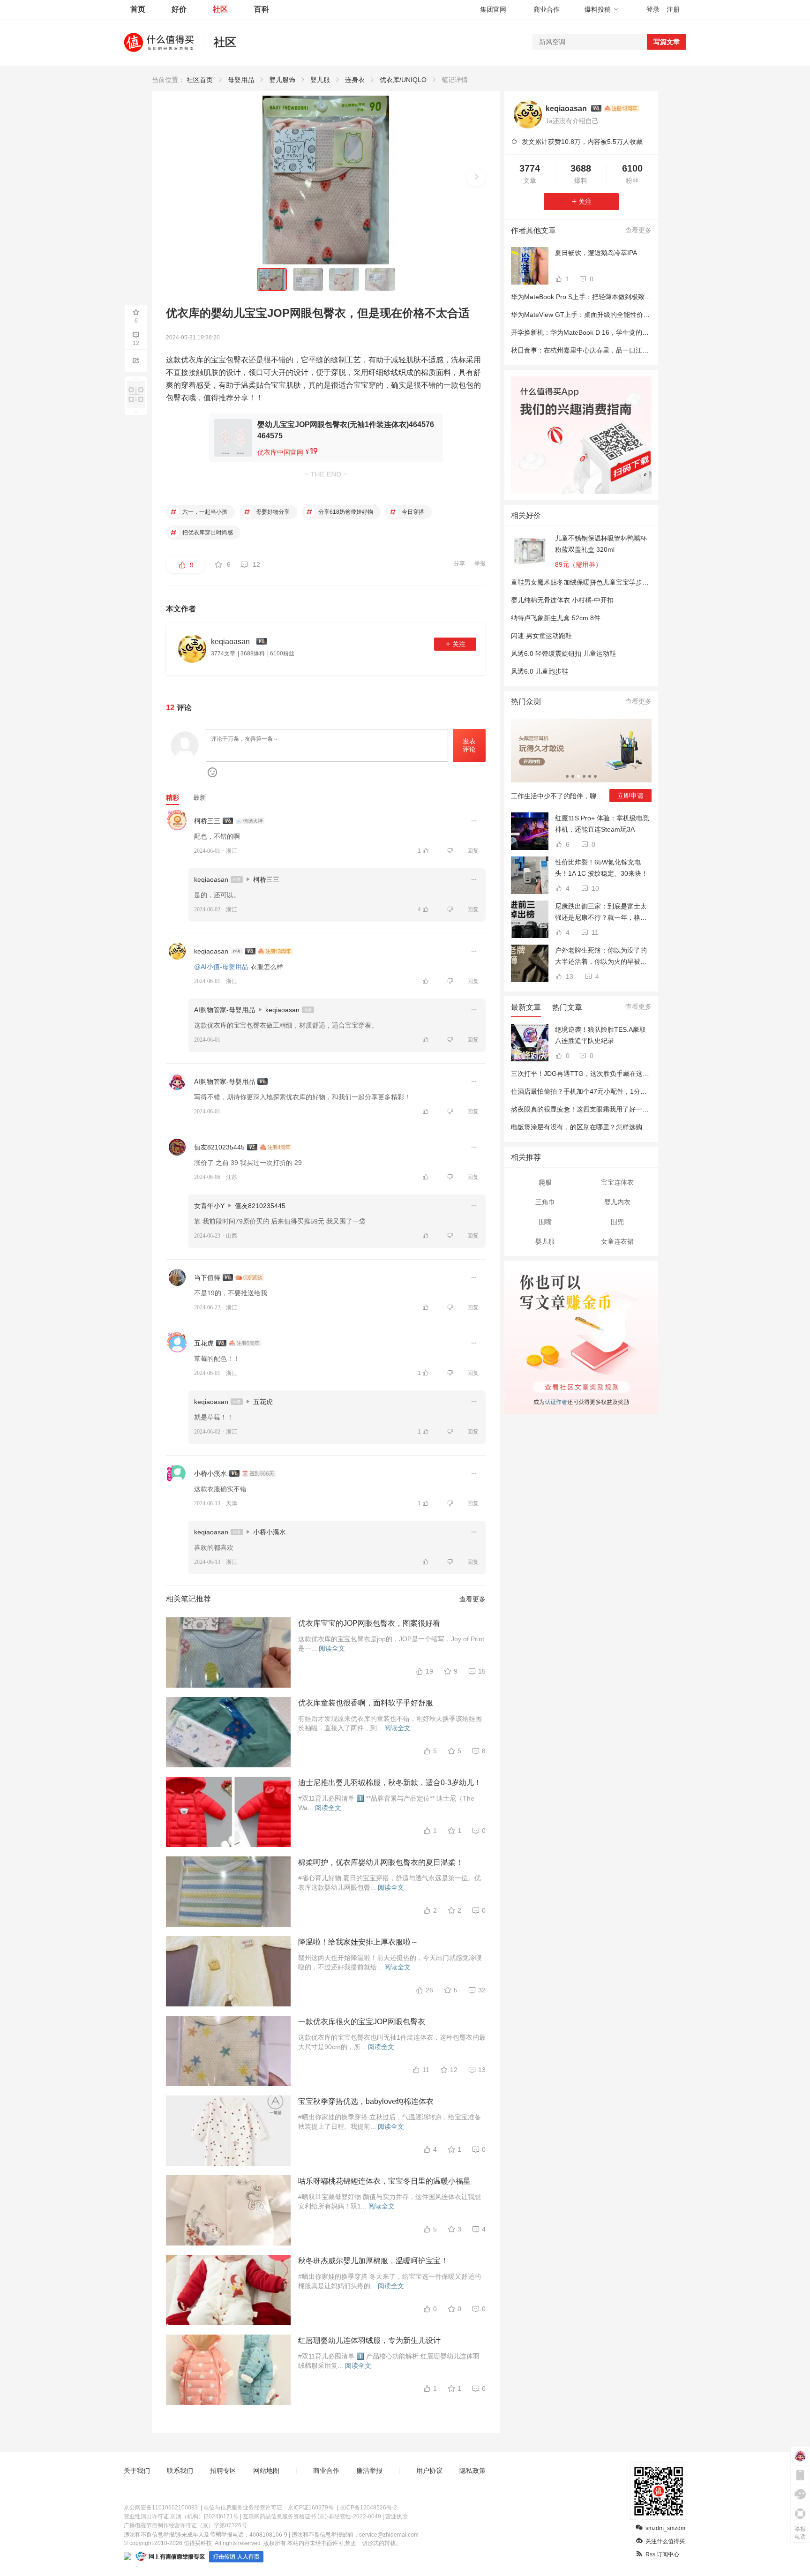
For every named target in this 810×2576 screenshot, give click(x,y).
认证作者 (555, 1401)
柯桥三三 (207, 821)
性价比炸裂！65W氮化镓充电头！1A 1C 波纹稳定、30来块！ (601, 868)
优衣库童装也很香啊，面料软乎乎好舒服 (366, 1703)
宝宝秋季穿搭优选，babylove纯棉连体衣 (366, 2101)
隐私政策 (472, 2471)
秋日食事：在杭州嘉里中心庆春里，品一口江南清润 (586, 350)
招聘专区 (223, 2471)
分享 (459, 563)
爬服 (545, 1182)
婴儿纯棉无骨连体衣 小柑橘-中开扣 (562, 600)
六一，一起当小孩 (204, 512)
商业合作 (547, 9)
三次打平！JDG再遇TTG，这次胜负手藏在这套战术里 (590, 1074)
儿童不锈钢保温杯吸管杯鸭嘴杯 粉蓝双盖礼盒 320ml (601, 544)
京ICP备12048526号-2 (368, 2508)
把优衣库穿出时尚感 (207, 533)
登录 (653, 9)
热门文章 (567, 1007)
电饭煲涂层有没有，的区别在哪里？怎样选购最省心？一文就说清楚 (609, 1127)
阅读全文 (332, 1648)
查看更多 (472, 1599)
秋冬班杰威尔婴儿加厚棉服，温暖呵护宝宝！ (373, 2261)
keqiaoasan (211, 879)
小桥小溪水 (210, 1473)
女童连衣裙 (617, 1241)
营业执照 (397, 2516)
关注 (459, 644)
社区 (220, 9)
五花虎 (204, 1343)
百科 (262, 9)
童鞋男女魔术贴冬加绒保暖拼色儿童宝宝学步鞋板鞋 (586, 582)
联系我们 (180, 2471)
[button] (476, 177)
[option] (581, 764)
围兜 (617, 1222)
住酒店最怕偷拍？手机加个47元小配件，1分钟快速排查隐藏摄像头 (608, 1091)
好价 (179, 9)
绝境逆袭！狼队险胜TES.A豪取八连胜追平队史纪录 (600, 1035)
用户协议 (429, 2471)
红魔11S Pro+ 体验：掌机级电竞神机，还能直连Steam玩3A (602, 824)
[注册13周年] (622, 108)
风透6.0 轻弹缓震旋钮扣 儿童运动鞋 (563, 653)
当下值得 (207, 1277)
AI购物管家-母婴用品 (225, 1010)
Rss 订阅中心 (662, 2554)
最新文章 (526, 1007)
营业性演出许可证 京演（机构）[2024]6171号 (181, 2516)
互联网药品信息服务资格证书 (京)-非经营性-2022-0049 (312, 2516)
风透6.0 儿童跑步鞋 (540, 671)
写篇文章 (667, 42)
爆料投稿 (598, 9)
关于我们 (137, 2471)
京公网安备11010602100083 (161, 2508)
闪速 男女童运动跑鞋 (541, 636)
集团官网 (493, 9)
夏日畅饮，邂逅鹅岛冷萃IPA (596, 253)
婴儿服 (545, 1241)
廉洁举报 (369, 2471)
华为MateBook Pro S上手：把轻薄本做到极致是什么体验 (594, 297)
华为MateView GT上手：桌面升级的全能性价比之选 (587, 315)
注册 (673, 9)
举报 (480, 563)
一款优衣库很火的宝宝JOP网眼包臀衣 (362, 2022)
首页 (138, 9)
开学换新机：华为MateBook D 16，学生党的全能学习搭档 (596, 332)
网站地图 (266, 2471)
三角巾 (545, 1202)
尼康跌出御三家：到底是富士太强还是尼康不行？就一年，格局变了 (601, 913)
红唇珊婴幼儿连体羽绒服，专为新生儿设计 (369, 2340)
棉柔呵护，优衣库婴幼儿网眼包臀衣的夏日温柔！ (381, 1862)
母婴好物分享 (272, 512)
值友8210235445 (219, 1147)
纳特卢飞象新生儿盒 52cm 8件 (556, 618)
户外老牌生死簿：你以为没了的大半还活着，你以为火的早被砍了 (601, 957)
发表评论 (469, 745)
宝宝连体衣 (617, 1182)
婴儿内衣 (617, 1202)
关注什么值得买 (665, 2541)
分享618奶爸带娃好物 (345, 512)
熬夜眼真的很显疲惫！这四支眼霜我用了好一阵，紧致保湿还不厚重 (609, 1109)
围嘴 (545, 1222)
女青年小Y (209, 1206)
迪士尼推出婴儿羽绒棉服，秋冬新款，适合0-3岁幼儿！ (390, 1783)
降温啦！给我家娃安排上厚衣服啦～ (358, 1942)
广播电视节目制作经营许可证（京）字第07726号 (185, 2525)
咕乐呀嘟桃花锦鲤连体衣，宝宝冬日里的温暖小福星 (384, 2181)
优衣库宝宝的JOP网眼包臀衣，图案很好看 (369, 1623)
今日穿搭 (412, 512)
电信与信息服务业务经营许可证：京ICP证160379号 (269, 2508)
